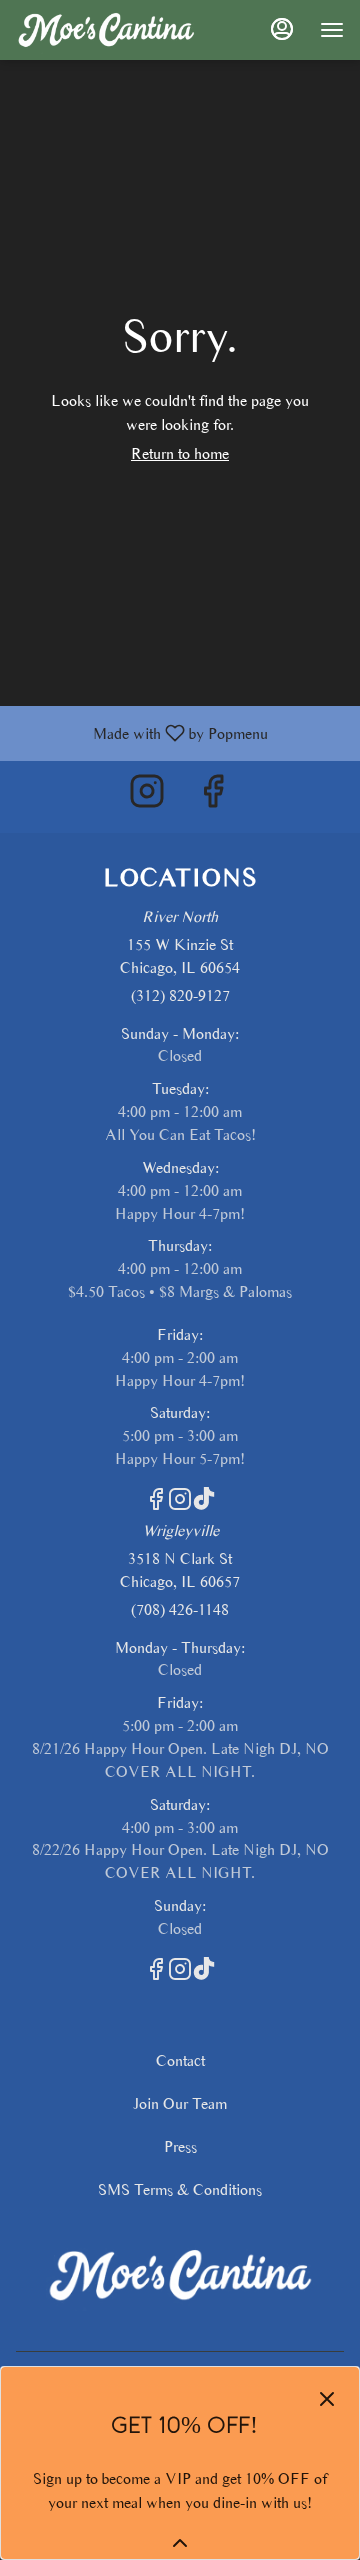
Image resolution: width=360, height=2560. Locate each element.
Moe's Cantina (180, 2276)
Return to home (180, 453)
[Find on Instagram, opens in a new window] (147, 796)
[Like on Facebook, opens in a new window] (213, 796)
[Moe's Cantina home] (106, 30)
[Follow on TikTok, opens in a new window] (204, 1503)
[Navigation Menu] (332, 30)
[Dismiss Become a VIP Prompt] (327, 2399)
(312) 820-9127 (180, 995)
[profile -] (282, 29)
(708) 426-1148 (180, 1609)
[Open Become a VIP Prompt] (180, 2543)
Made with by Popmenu (141, 732)
